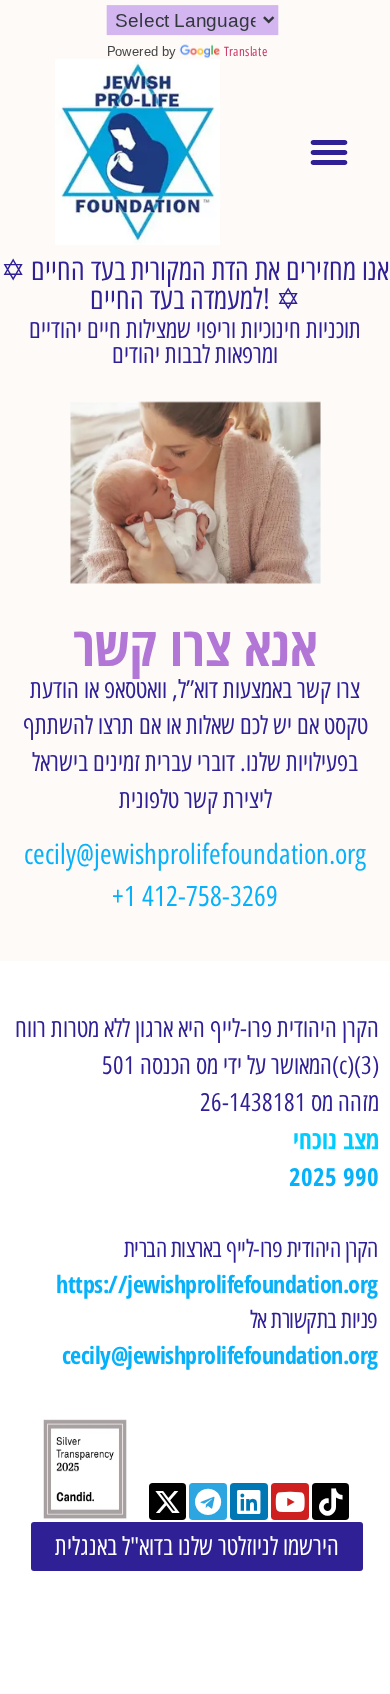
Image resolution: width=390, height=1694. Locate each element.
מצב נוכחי (336, 1139)
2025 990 (334, 1176)
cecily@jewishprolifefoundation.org (195, 854)
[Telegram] (208, 1502)
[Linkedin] (249, 1502)
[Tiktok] (331, 1502)
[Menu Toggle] (329, 152)
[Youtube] (290, 1502)
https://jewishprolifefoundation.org (217, 1284)
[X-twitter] (168, 1502)
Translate (245, 52)
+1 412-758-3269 (195, 896)
